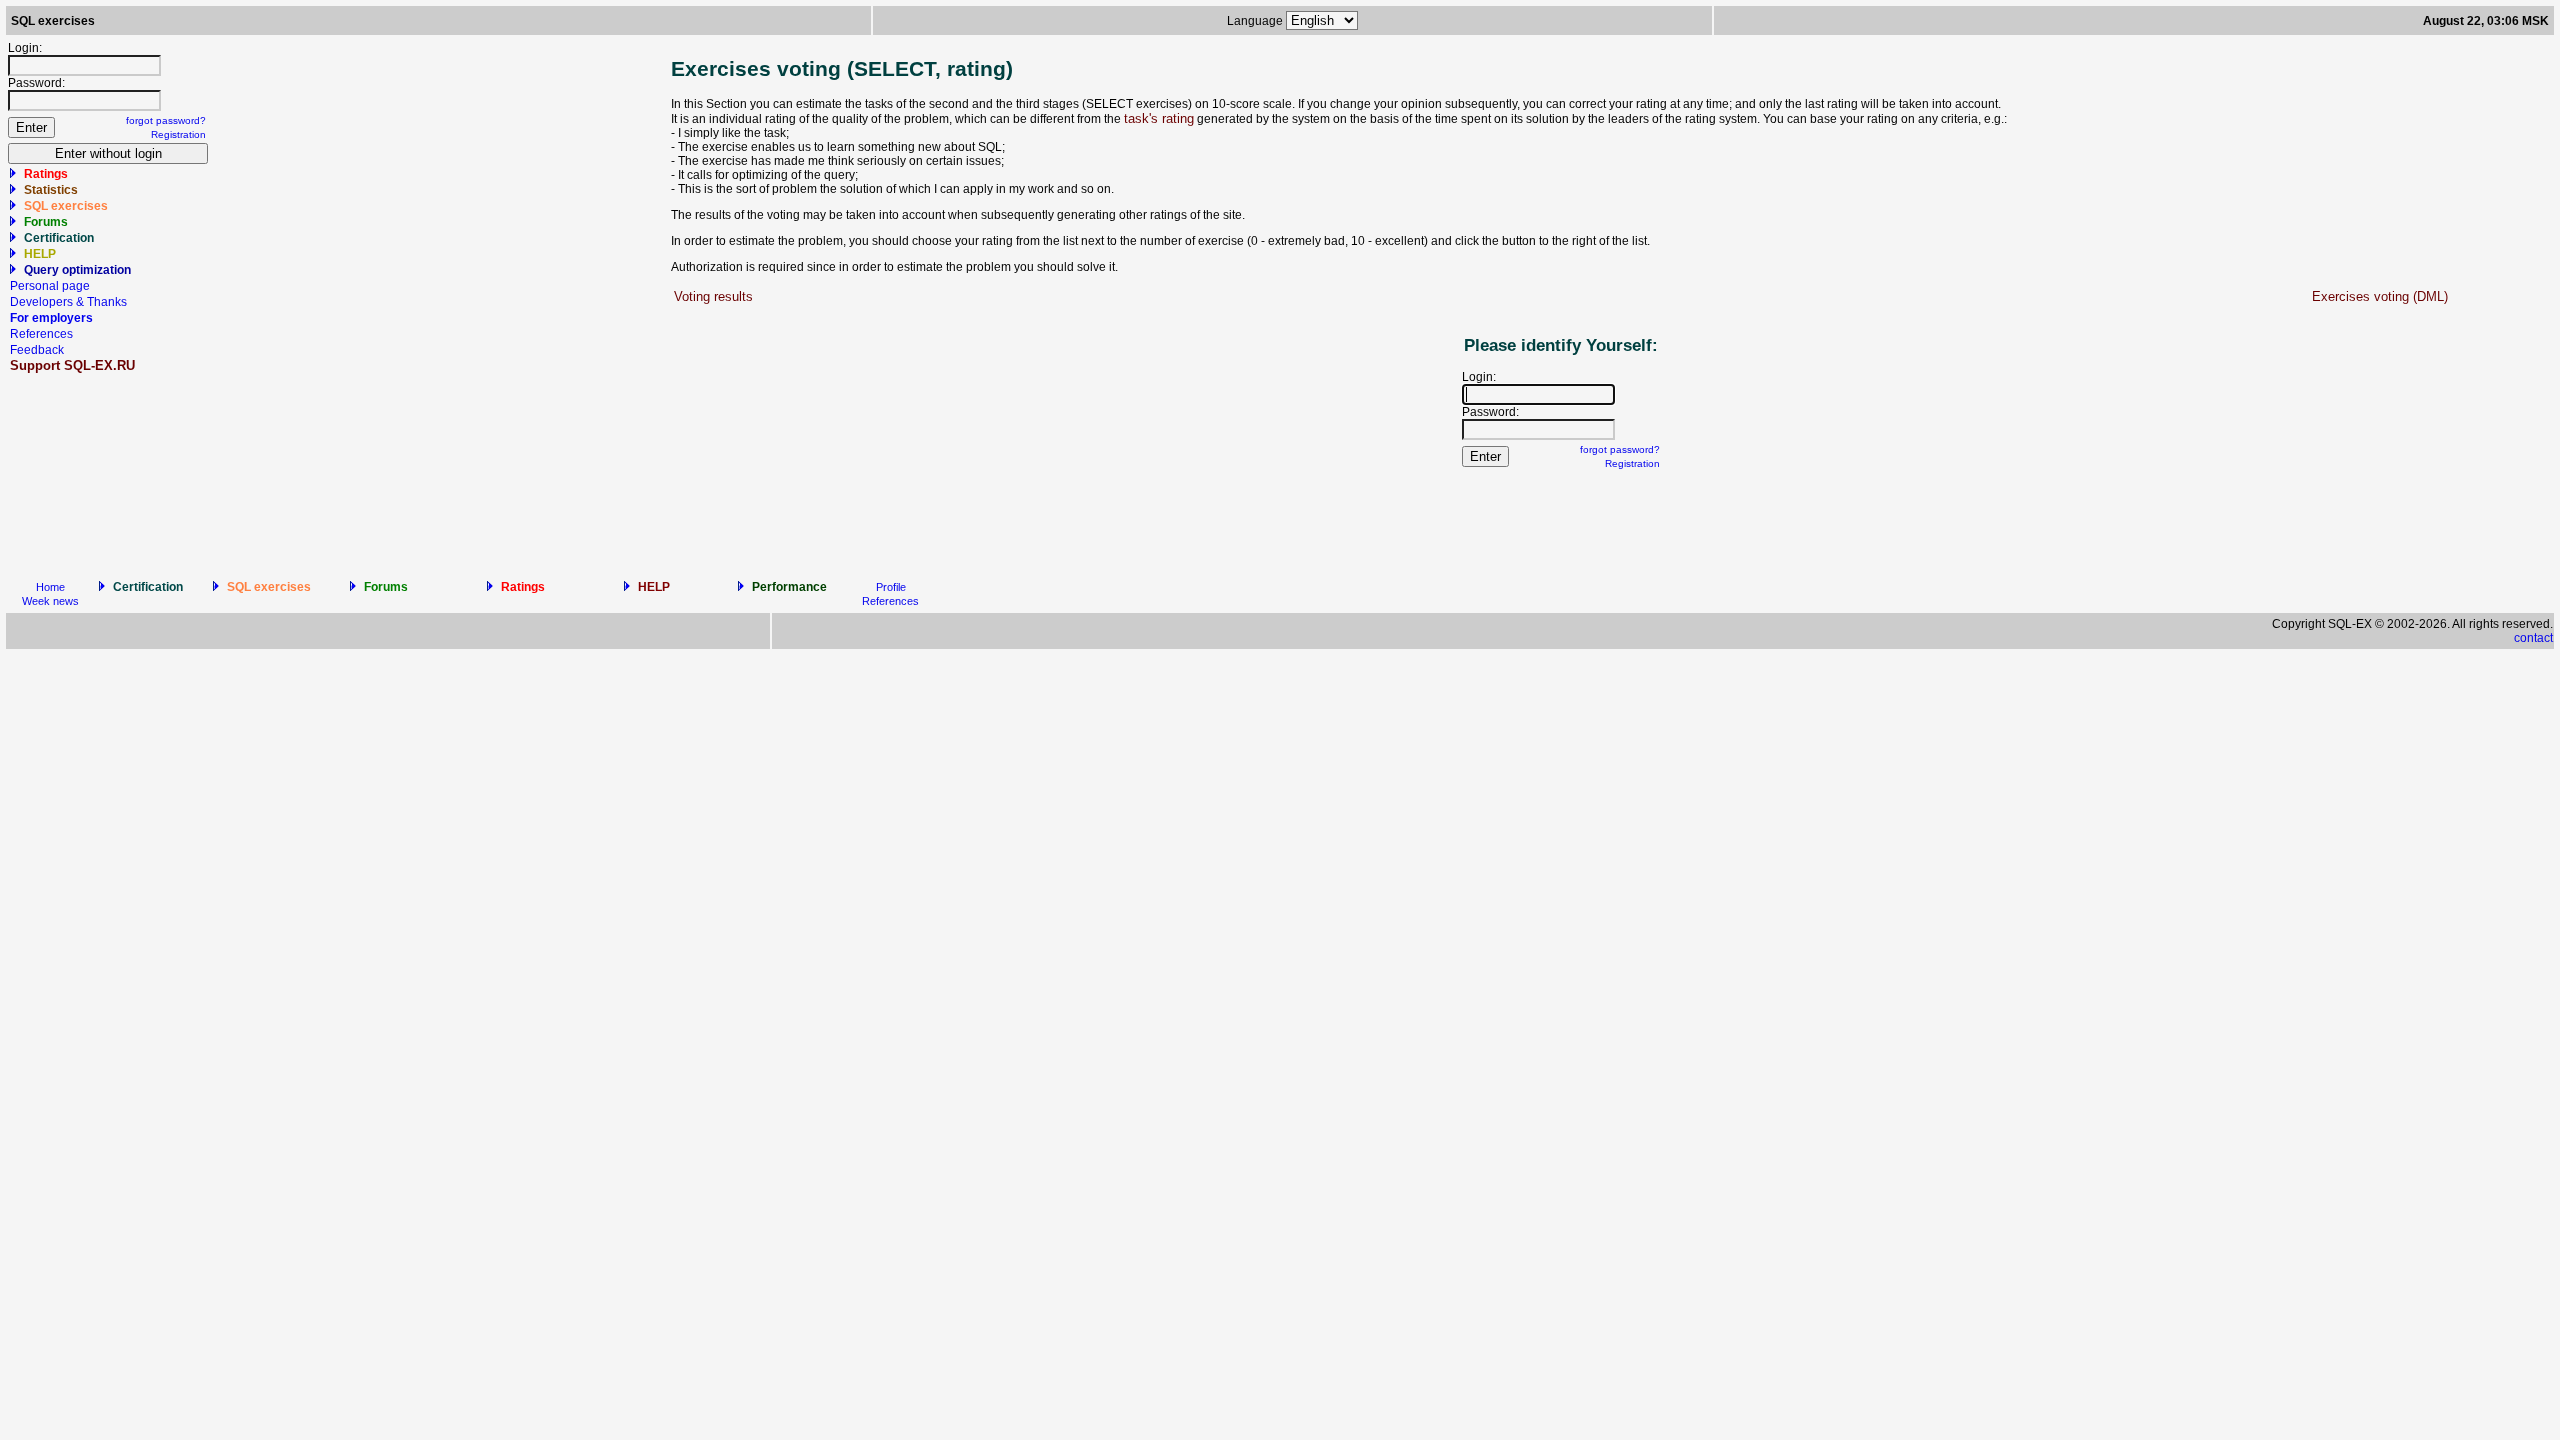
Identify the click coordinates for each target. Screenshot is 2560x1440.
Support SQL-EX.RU (72, 365)
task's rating (1159, 118)
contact (2533, 638)
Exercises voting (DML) (2380, 296)
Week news (50, 601)
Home (50, 587)
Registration (178, 134)
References (41, 334)
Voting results (713, 296)
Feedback (37, 350)
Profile (891, 587)
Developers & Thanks (68, 302)
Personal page (50, 286)
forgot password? (166, 120)
